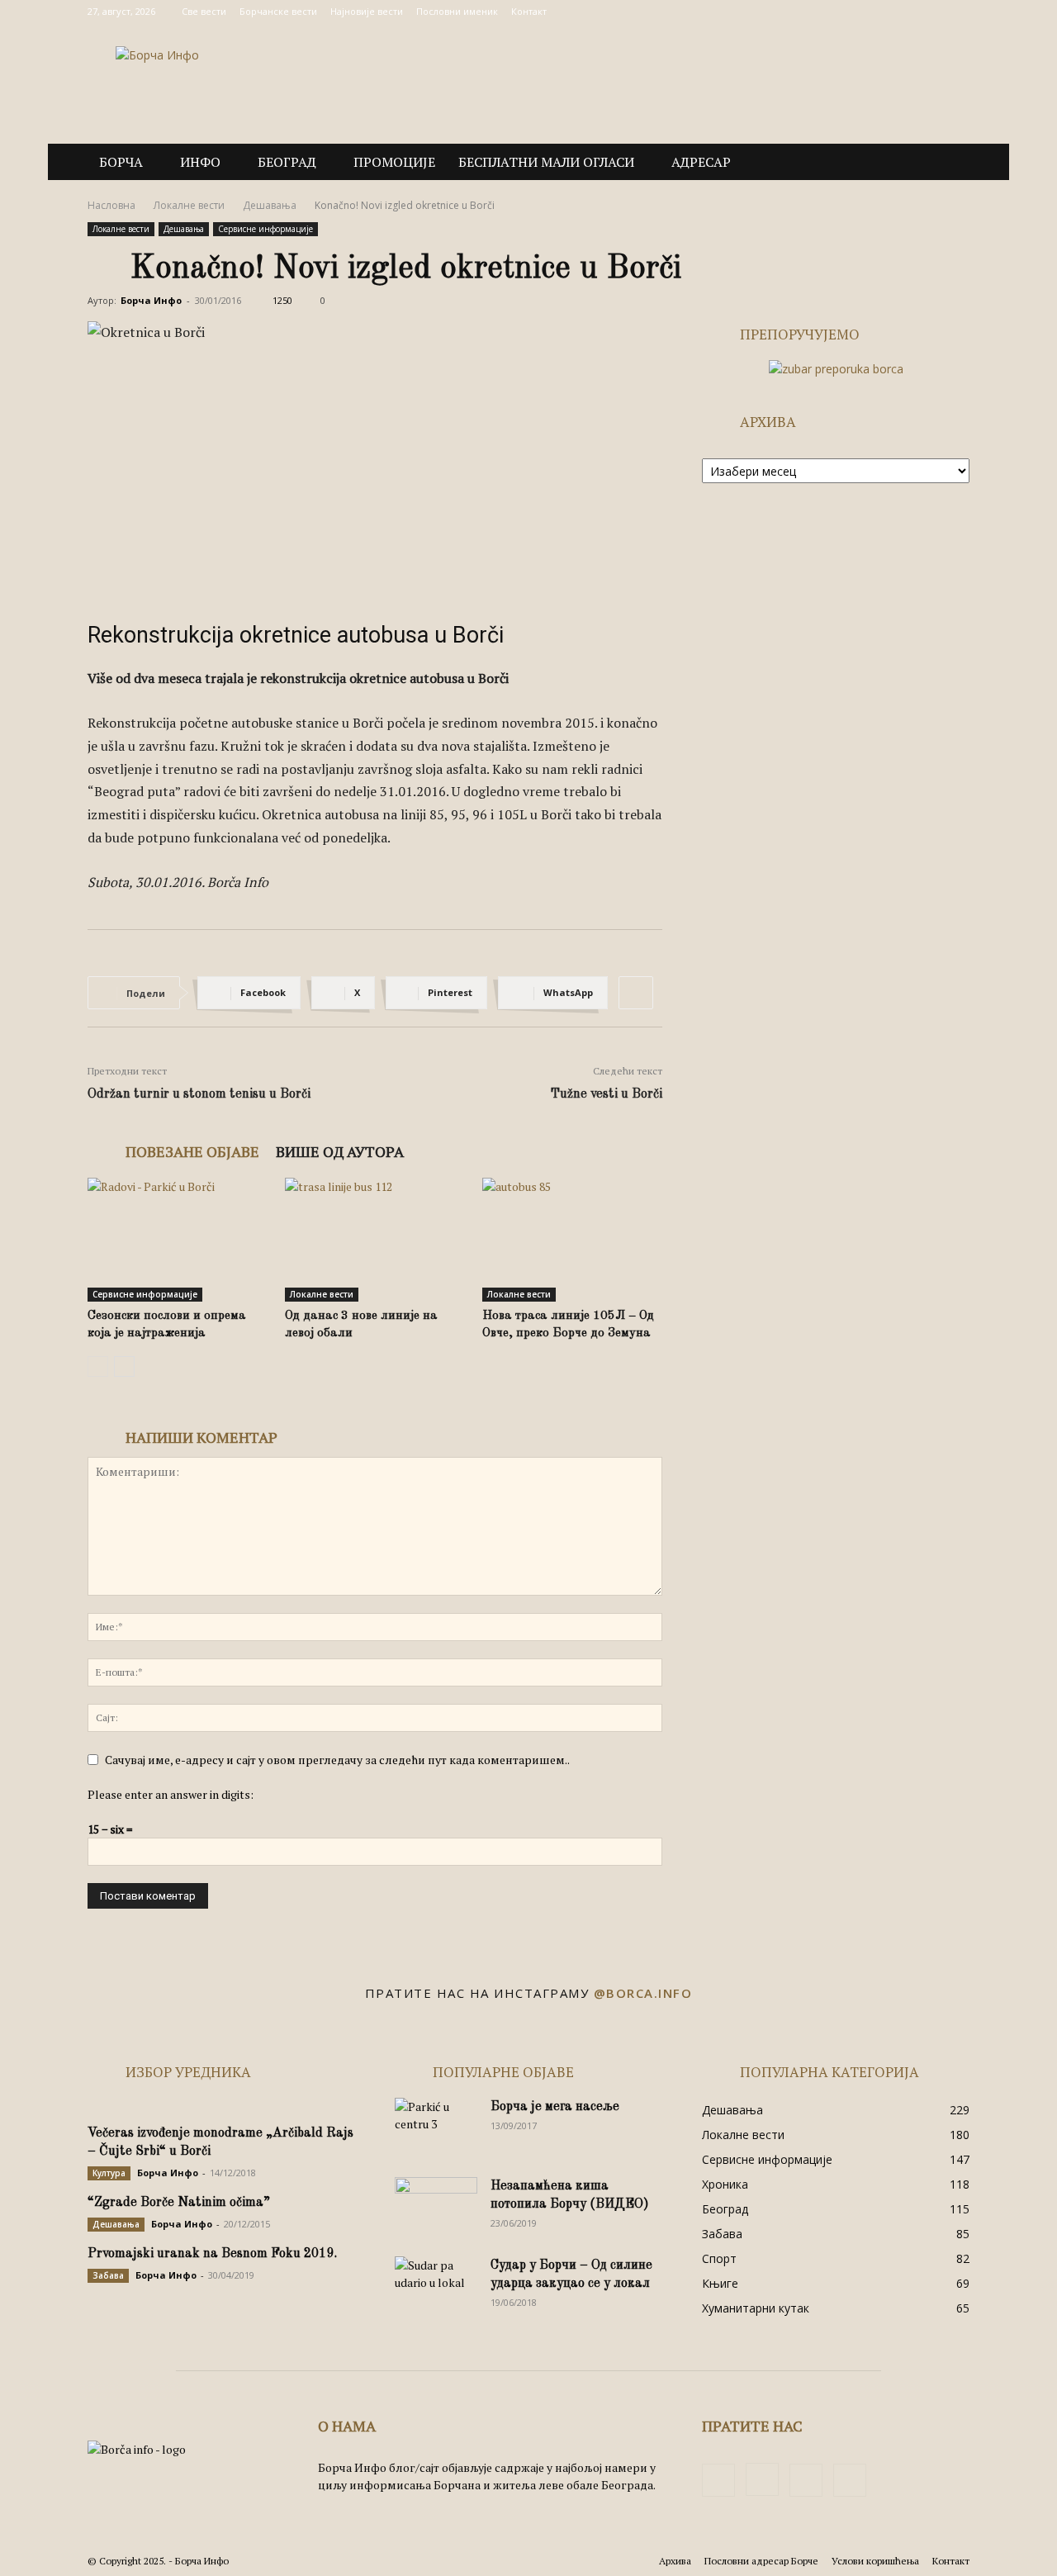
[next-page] (124, 1366)
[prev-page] (98, 1366)
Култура (109, 2173)
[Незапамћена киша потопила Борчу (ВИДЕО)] (436, 2206)
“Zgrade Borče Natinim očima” (179, 2203)
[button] (950, 163)
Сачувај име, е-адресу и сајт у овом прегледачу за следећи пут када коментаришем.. (337, 1760)
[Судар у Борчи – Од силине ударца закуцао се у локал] (436, 2285)
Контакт (529, 11)
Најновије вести (367, 11)
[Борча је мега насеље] (436, 2127)
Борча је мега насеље (555, 2107)
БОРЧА (121, 162)
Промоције (394, 162)
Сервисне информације (265, 229)
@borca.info (643, 1993)
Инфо (200, 162)
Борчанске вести (278, 11)
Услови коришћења (875, 2561)
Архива (675, 2561)
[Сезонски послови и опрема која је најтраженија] (178, 1240)
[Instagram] (903, 12)
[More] (636, 993)
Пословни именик (457, 11)
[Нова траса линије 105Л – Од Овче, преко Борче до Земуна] (572, 1240)
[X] (930, 12)
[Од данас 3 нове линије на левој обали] (375, 1240)
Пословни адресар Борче (761, 2561)
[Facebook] (875, 12)
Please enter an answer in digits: (171, 1794)
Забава (108, 2275)
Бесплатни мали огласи (546, 162)
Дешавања (270, 205)
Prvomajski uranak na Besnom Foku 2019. (212, 2254)
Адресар (701, 162)
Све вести (204, 11)
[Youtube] (957, 12)
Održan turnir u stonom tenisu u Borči (199, 1094)
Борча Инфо (151, 300)
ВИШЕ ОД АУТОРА (340, 1151)
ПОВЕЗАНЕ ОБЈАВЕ (192, 1151)
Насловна (111, 205)
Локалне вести (189, 205)
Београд (287, 162)
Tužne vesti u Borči (606, 1094)
